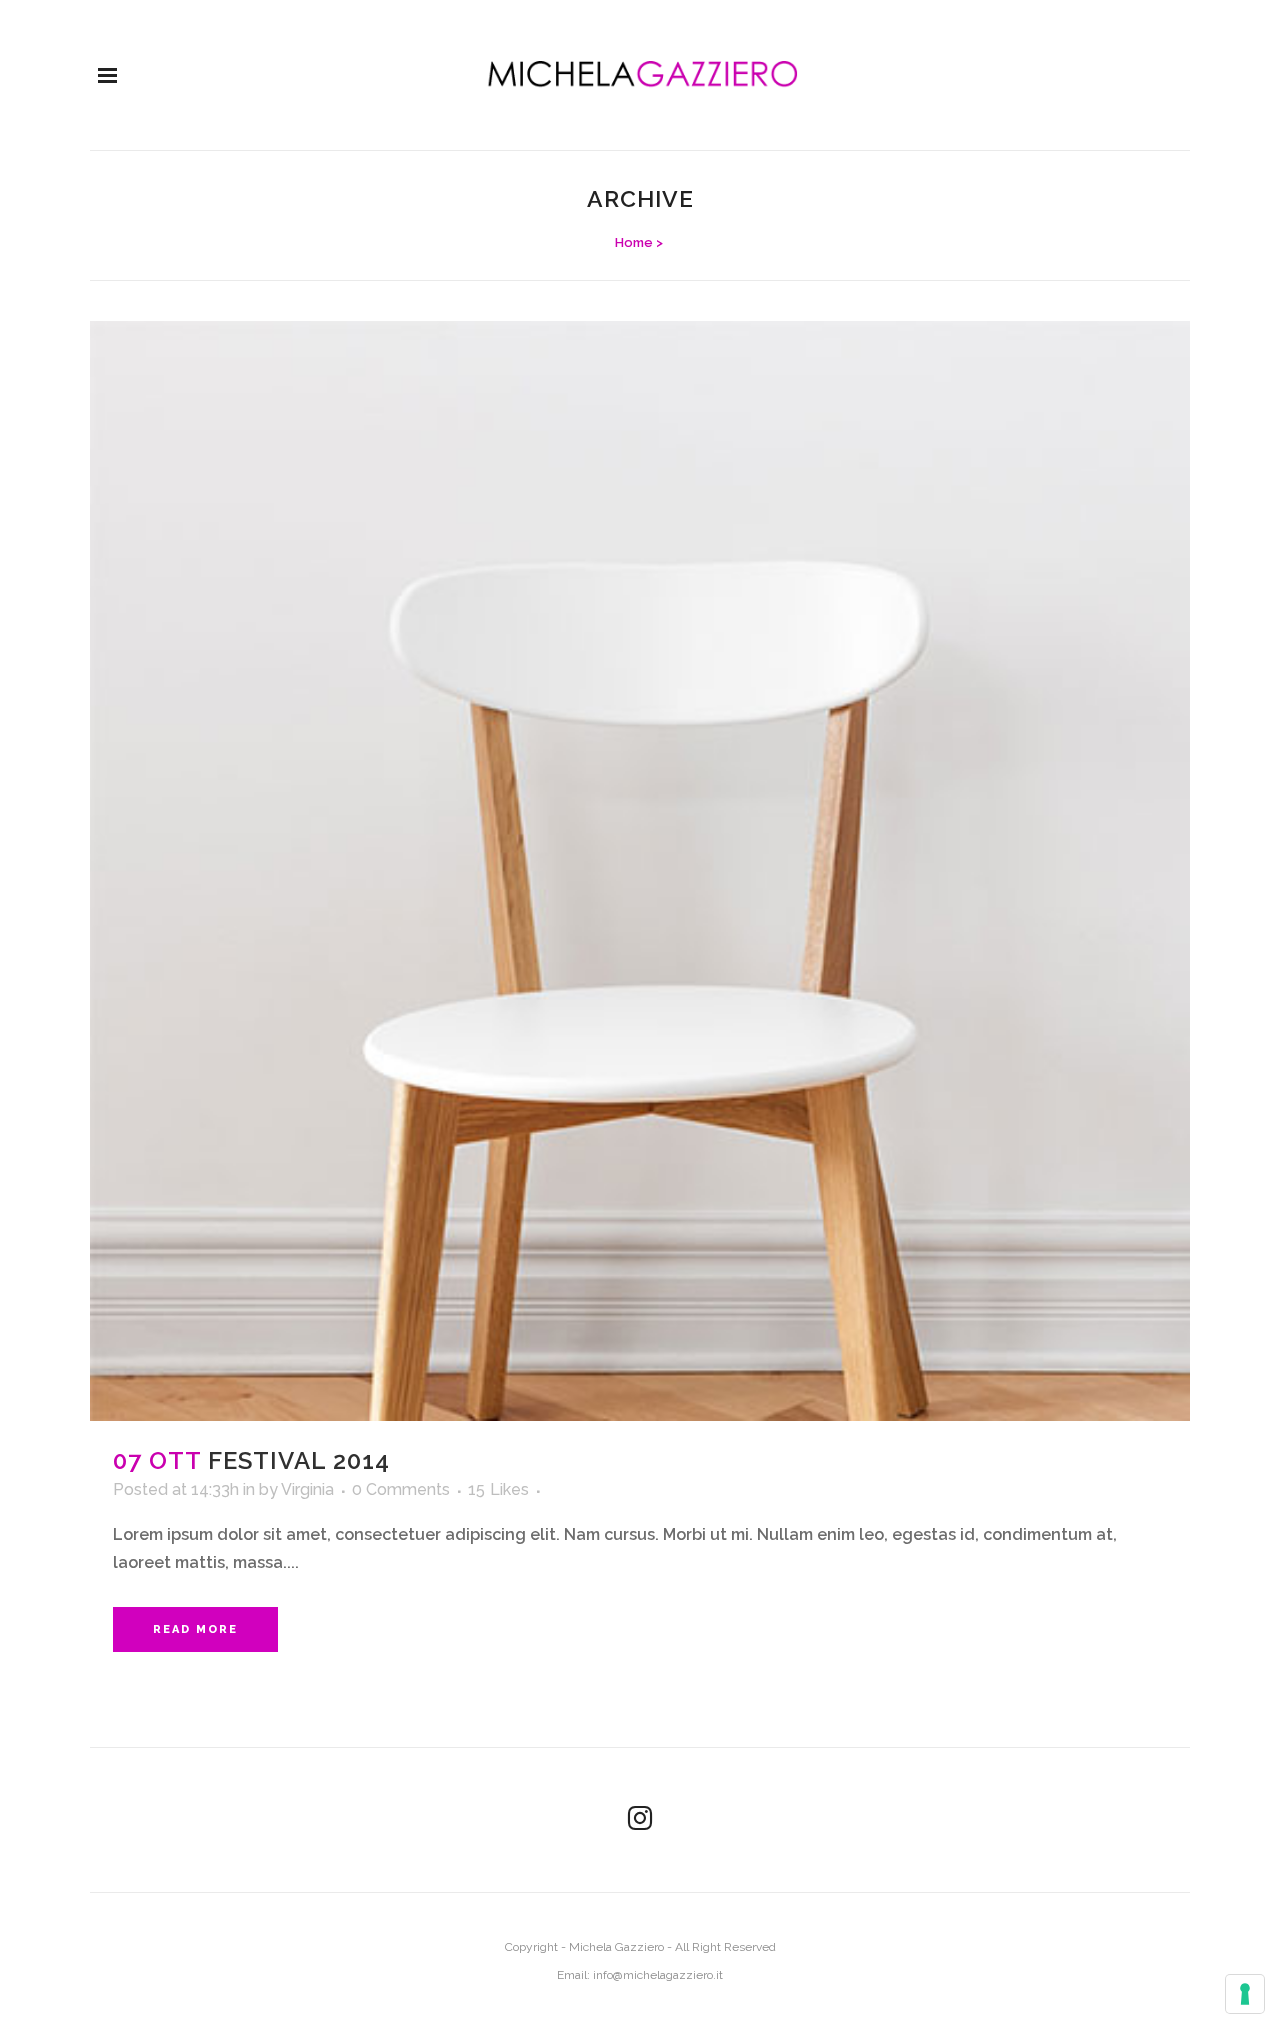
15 (498, 1490)
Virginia (307, 1489)
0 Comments (401, 1489)
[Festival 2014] (640, 871)
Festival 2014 (299, 1460)
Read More (195, 1629)
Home (634, 242)
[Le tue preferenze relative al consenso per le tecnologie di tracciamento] (1245, 1994)
